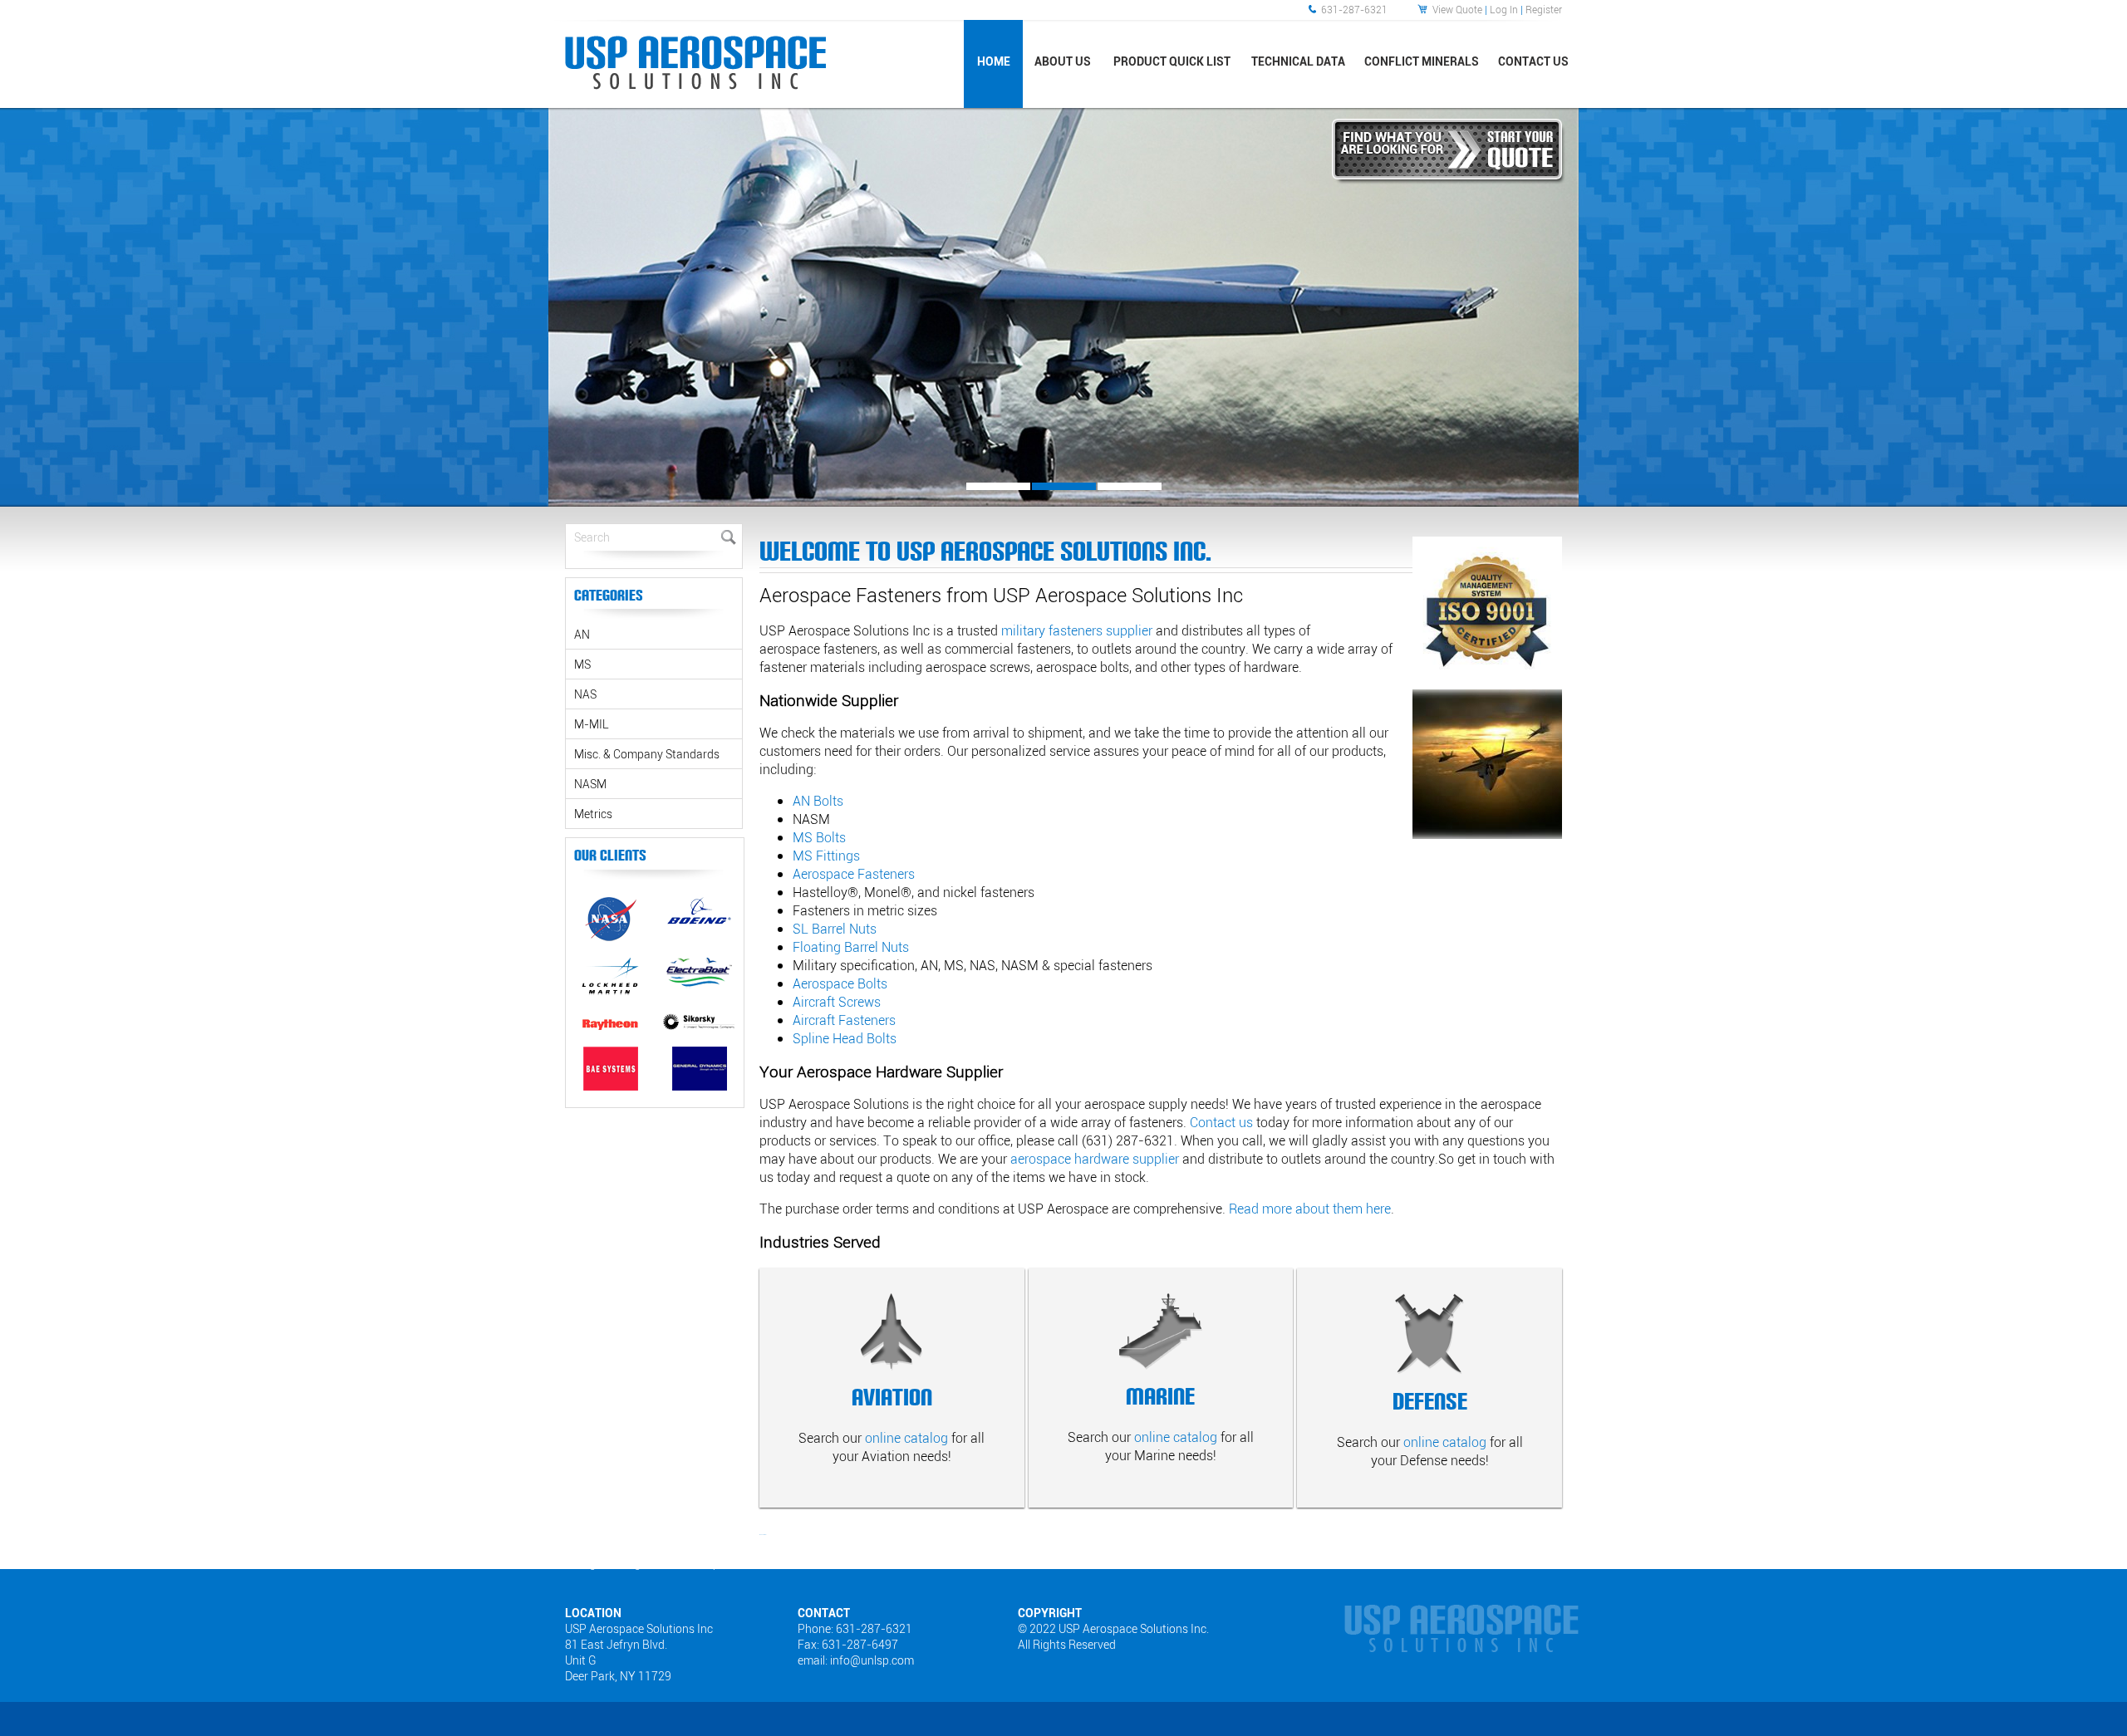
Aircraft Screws (837, 1002)
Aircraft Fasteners (844, 1020)
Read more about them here (1310, 1209)
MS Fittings (826, 856)
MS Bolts (819, 837)
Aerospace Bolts (840, 983)
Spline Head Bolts (845, 1038)
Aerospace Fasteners (854, 874)
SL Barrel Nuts (835, 929)
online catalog (906, 1438)
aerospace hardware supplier (1095, 1159)
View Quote (1457, 9)
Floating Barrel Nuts (851, 947)
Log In (1504, 9)
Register (1544, 9)
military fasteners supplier (1077, 630)
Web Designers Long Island (609, 1563)
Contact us (1221, 1122)
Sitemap (700, 1563)
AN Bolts (818, 801)
